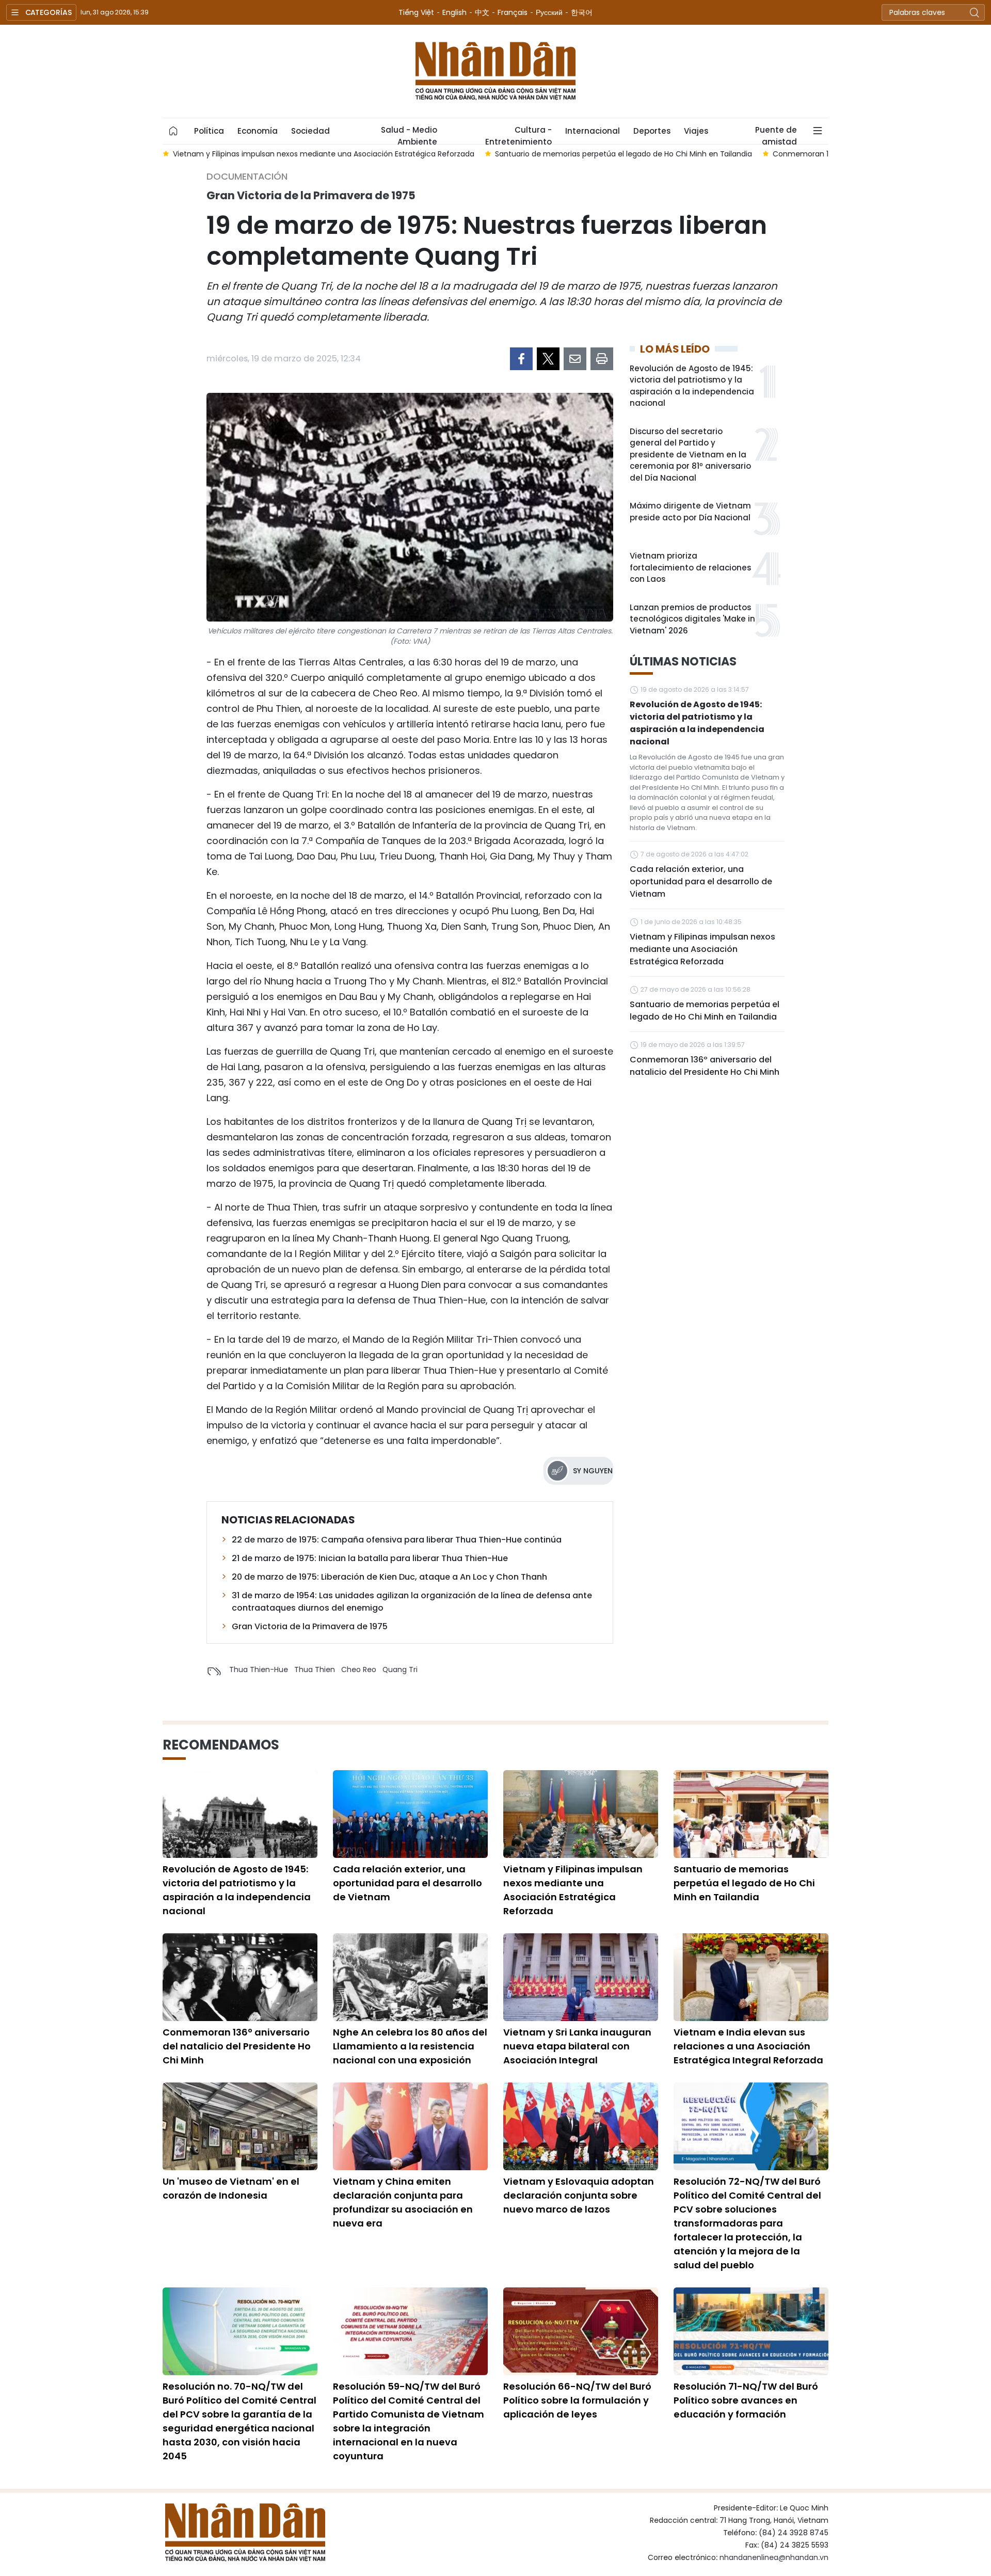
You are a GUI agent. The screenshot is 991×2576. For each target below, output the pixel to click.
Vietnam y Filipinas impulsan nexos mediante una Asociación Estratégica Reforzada (702, 949)
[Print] (602, 359)
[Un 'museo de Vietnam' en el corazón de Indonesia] (240, 2126)
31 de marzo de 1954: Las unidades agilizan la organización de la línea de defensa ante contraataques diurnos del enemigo (412, 1602)
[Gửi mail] (575, 359)
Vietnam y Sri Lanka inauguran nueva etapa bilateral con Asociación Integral (577, 2046)
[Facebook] (521, 359)
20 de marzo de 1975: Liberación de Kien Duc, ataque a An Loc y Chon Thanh (389, 1577)
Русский (549, 12)
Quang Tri (400, 1669)
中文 (482, 12)
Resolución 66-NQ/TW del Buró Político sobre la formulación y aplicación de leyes (577, 2400)
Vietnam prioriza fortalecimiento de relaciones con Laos (690, 567)
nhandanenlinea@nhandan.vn (774, 2557)
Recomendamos (221, 1745)
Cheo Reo (359, 1669)
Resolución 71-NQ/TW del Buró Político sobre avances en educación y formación (746, 2400)
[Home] (173, 131)
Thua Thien (315, 1669)
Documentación (247, 176)
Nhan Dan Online (495, 71)
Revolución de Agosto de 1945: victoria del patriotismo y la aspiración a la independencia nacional (692, 386)
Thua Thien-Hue (259, 1669)
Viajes (696, 131)
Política (209, 131)
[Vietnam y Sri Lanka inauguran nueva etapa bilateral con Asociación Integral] (581, 1977)
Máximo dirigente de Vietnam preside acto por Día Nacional (690, 512)
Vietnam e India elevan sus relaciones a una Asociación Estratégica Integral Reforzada (748, 2046)
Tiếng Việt (416, 12)
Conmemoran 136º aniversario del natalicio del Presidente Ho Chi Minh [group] (577, 154)
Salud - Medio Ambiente (409, 134)
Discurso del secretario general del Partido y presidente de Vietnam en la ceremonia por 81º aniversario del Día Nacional (690, 455)
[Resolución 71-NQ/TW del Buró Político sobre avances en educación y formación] (751, 2331)
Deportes (652, 131)
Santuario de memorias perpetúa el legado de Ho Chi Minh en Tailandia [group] (301, 154)
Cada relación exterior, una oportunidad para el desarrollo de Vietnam (701, 881)
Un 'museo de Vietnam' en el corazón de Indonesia (231, 2188)
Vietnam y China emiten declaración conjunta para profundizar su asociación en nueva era (403, 2202)
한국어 (582, 12)
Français (513, 12)
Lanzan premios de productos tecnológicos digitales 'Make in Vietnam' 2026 (692, 619)
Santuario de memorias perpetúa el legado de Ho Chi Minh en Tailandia (705, 1011)
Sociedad (310, 131)
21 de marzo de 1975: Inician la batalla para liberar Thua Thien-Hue (370, 1558)
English (454, 12)
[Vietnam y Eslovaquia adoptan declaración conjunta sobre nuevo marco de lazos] (581, 2126)
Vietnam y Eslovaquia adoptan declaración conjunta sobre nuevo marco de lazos (579, 2195)
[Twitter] (548, 359)
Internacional (593, 131)
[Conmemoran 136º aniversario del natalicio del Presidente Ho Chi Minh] (240, 1977)
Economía (258, 131)
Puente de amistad (776, 134)
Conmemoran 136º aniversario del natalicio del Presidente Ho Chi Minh (705, 1066)
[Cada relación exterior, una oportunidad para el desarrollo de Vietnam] (410, 1814)
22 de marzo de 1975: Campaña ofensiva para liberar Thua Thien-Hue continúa (397, 1540)
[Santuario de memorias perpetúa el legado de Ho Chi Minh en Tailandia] (751, 1814)
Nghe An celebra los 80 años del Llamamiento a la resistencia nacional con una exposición (410, 2046)
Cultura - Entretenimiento (518, 134)
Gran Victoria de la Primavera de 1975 (310, 1626)
